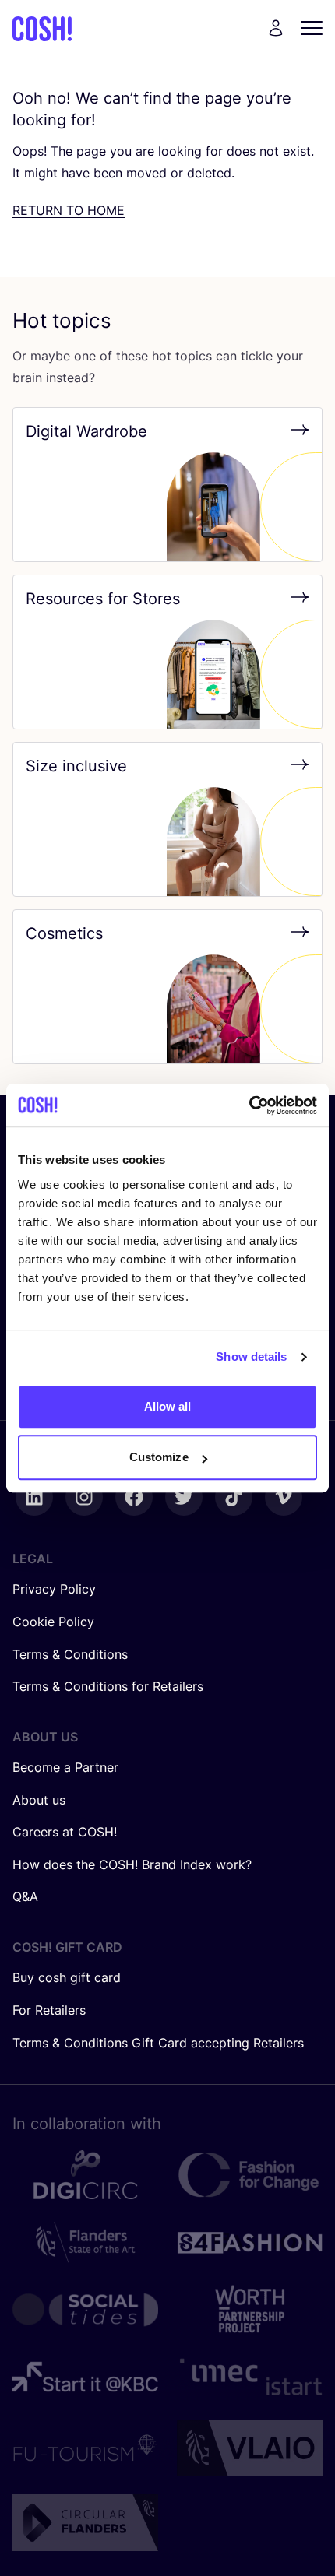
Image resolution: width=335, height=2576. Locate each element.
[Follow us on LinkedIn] (34, 1497)
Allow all (168, 1406)
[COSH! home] (42, 28)
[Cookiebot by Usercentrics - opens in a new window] (249, 1105)
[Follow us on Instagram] (84, 1497)
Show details (251, 1357)
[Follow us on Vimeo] (284, 1497)
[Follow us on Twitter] (184, 1497)
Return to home (69, 210)
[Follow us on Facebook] (134, 1497)
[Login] (276, 28)
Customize (159, 1457)
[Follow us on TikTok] (234, 1497)
